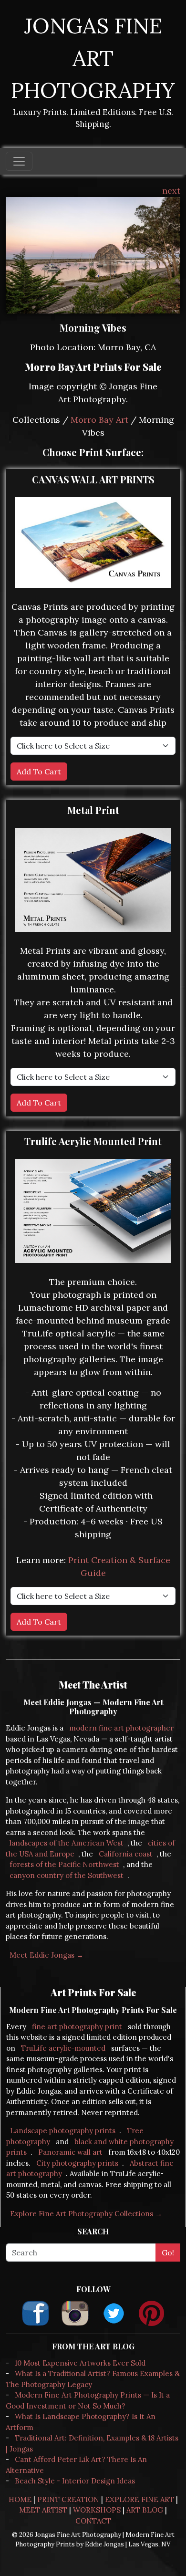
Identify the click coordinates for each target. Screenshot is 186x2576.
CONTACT (93, 2521)
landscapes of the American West (67, 1843)
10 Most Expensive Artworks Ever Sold (80, 2363)
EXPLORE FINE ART (139, 2499)
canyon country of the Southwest (67, 1875)
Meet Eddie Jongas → (46, 1955)
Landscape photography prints (63, 2131)
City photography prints (77, 2163)
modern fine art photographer (121, 1728)
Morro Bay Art (99, 420)
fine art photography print (77, 2027)
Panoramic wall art (70, 2152)
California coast (126, 1854)
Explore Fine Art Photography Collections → (86, 2214)
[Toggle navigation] (19, 161)
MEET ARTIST (43, 2510)
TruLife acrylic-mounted (63, 2048)
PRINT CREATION (68, 2499)
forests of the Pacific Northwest (64, 1864)
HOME (20, 2499)
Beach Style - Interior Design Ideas (75, 2481)
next (171, 191)
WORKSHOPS (97, 2510)
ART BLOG (145, 2510)
